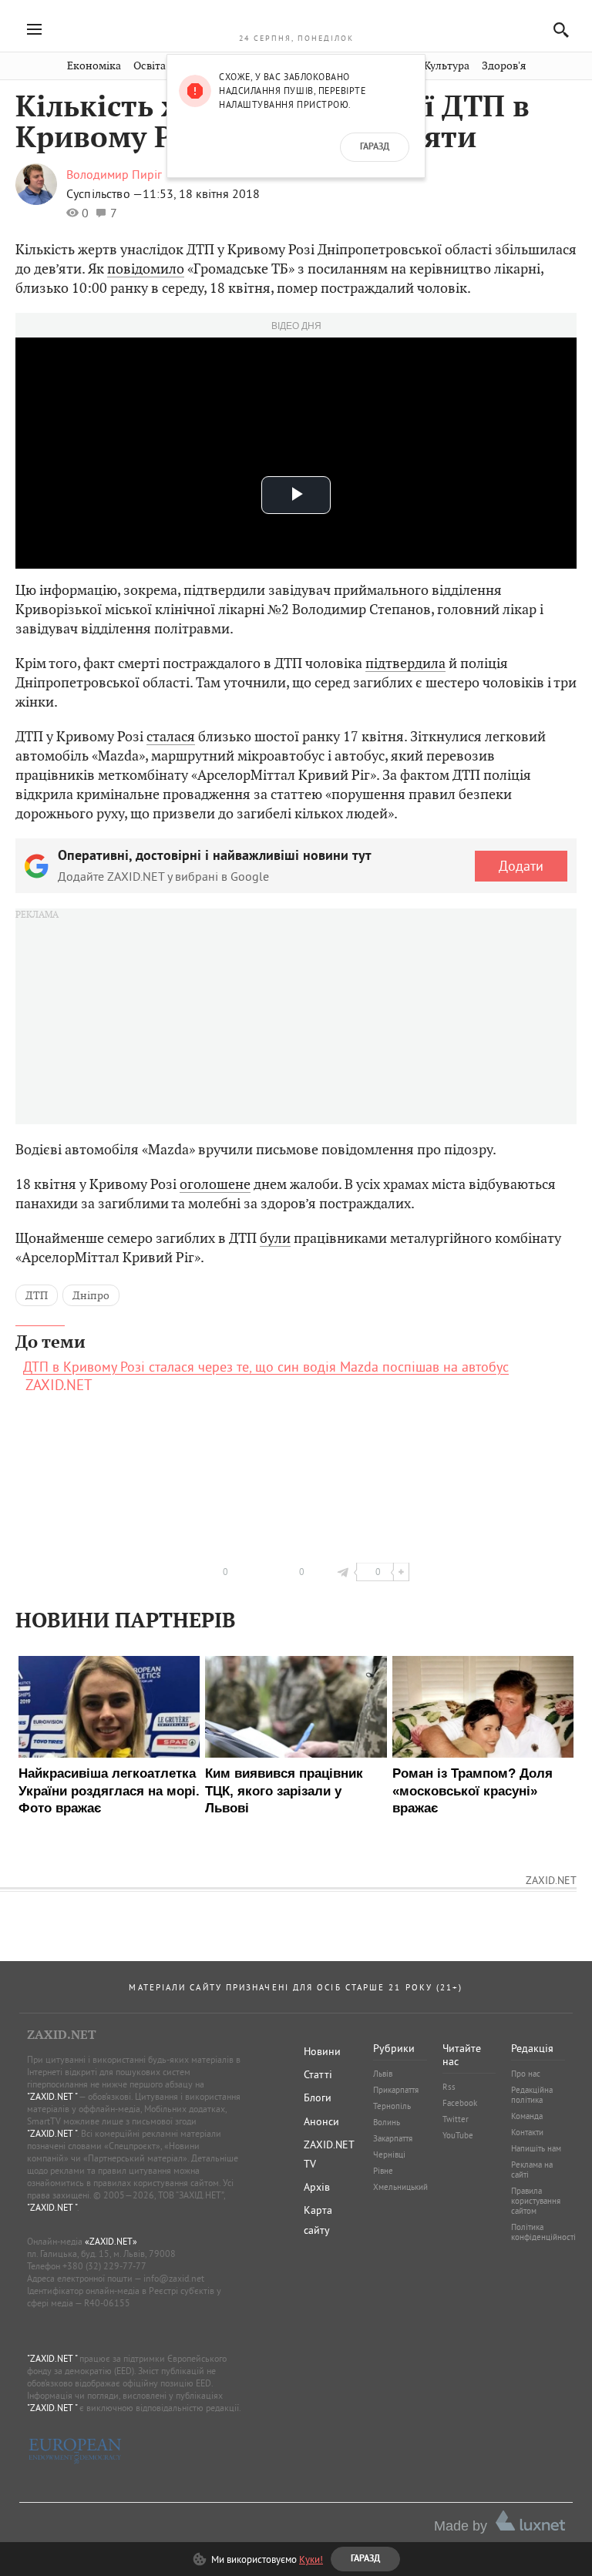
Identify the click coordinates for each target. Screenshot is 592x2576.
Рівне (383, 2171)
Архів (317, 2187)
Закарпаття (393, 2138)
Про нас (526, 2074)
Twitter (456, 2119)
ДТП (37, 1295)
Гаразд (375, 147)
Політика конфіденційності (543, 2232)
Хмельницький (400, 2187)
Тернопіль (392, 2106)
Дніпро (91, 1295)
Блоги (318, 2097)
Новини (322, 2051)
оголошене (215, 1184)
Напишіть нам (536, 2148)
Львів (383, 2074)
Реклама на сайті (532, 2170)
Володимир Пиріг (114, 174)
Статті (318, 2074)
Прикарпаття (396, 2090)
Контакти (527, 2132)
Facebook (460, 2103)
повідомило (146, 269)
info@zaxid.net (174, 2278)
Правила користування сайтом (536, 2201)
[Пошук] (557, 30)
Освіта (150, 66)
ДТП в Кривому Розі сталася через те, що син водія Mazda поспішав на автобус (266, 1367)
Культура (447, 66)
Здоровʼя (504, 66)
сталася (171, 736)
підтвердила (405, 663)
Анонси (321, 2121)
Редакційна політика (532, 2095)
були (275, 1238)
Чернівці (389, 2155)
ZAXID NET (296, 20)
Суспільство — (104, 193)
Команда (527, 2116)
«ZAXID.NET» (111, 2241)
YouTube (458, 2135)
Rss (449, 2087)
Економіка (94, 66)
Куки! (311, 2559)
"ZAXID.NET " (52, 2096)
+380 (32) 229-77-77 (104, 2266)
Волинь (387, 2122)
